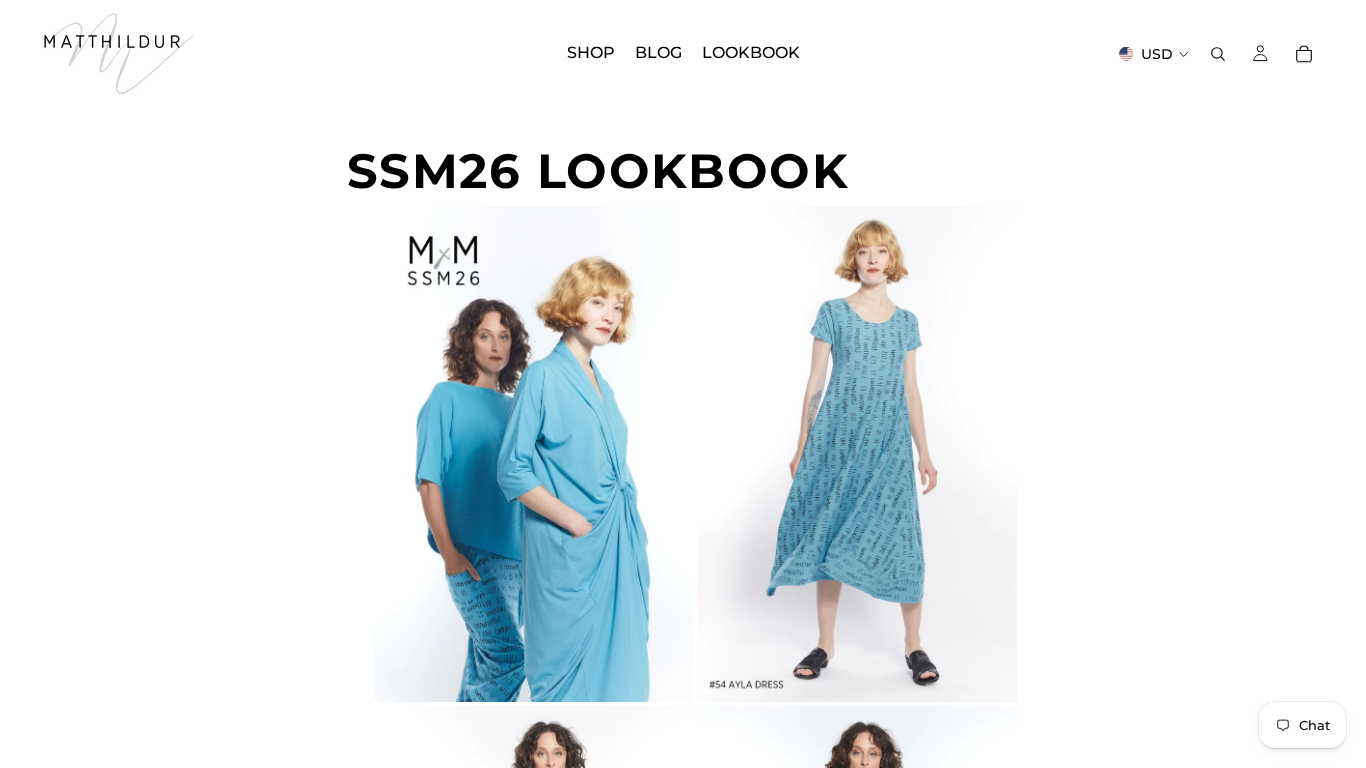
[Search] (1218, 54)
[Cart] (1304, 54)
